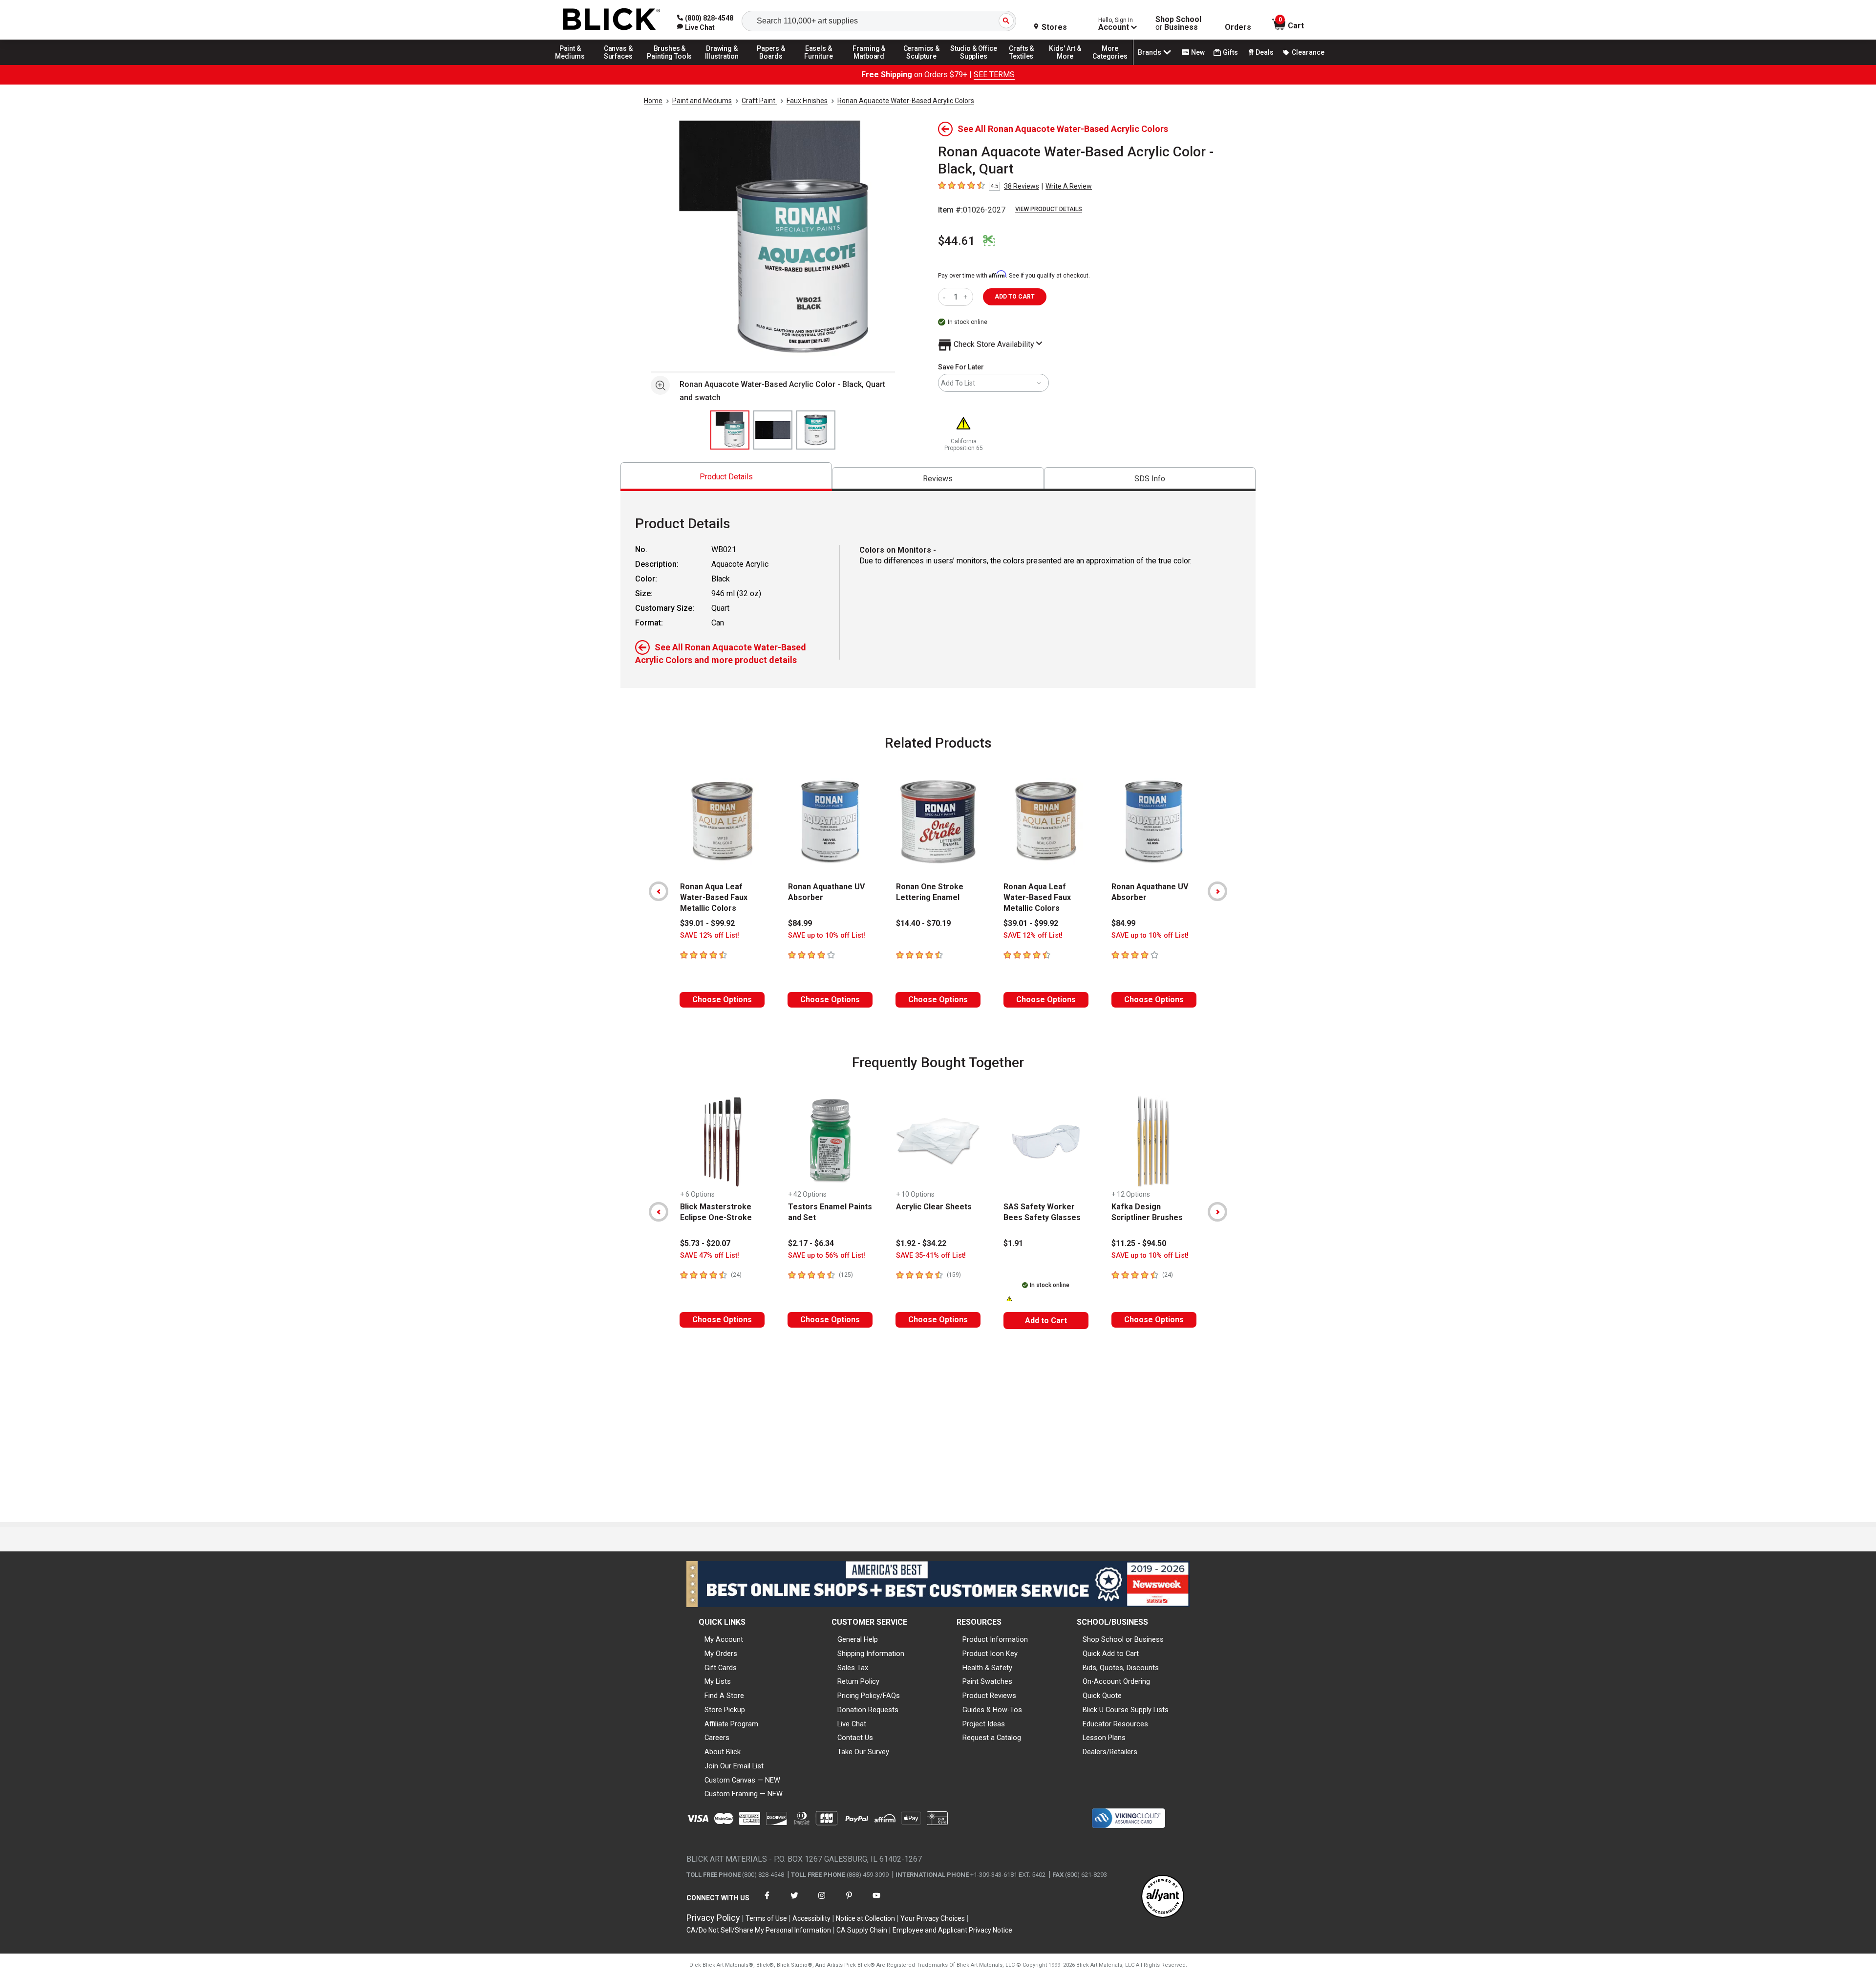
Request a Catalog (992, 1738)
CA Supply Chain (862, 1930)
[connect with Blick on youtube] (876, 1902)
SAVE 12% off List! (710, 935)
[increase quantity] (967, 297)
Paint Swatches (987, 1681)
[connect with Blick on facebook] (767, 1902)
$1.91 (1013, 1243)
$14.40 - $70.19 (923, 923)
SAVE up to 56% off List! (827, 1256)
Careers (717, 1738)
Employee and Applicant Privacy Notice (952, 1930)
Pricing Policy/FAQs (869, 1696)
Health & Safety (987, 1668)
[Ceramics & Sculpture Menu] (921, 64)
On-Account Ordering (1116, 1681)
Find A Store (724, 1696)
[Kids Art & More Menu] (1069, 64)
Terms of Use (766, 1918)
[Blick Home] (612, 20)
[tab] (726, 477)
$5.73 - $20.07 (705, 1243)
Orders (1238, 27)
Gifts (1230, 52)
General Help (858, 1639)
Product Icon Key (990, 1654)
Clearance (1308, 52)
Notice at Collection (865, 1918)
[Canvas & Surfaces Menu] (619, 64)
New (1198, 52)
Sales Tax (853, 1668)
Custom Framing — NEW (744, 1794)
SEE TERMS (994, 75)
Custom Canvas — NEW (742, 1780)
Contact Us (855, 1738)
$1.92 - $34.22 (921, 1243)
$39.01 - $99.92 (707, 923)
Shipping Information (871, 1654)
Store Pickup (725, 1710)
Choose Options (722, 999)
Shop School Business (1178, 23)
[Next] (1217, 891)
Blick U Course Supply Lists (1126, 1710)
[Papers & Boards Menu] (774, 64)
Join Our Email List (734, 1766)
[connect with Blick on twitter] (794, 1902)
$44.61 (957, 241)
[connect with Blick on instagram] (822, 1902)
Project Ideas (984, 1724)
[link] (696, 27)
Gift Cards (721, 1668)
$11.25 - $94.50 (1139, 1243)
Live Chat (852, 1724)
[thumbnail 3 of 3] (816, 430)
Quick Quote (1102, 1696)
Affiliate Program (731, 1724)
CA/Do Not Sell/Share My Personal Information (759, 1930)
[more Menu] (1110, 64)
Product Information (995, 1639)
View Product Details (1049, 209)
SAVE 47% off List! (710, 1256)
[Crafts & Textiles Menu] (1026, 64)
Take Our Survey (863, 1752)
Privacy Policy (713, 1918)
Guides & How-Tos (992, 1710)
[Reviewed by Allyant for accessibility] (1163, 1897)
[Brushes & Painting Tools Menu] (670, 64)
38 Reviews (1022, 186)
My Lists (718, 1681)
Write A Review (1069, 186)
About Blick (723, 1752)
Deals (1265, 52)
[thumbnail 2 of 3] (773, 430)
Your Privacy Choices (933, 1918)
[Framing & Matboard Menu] (869, 64)
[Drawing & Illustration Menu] (722, 64)
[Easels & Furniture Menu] (820, 64)
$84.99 (800, 923)
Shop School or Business (1123, 1639)
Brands (1150, 52)
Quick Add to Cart (1111, 1654)
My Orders (721, 1654)
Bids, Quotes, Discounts (1121, 1668)
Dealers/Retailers (1110, 1752)
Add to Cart (1046, 1321)
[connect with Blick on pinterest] (849, 1902)
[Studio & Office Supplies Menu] (974, 64)
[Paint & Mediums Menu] (574, 64)
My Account (724, 1639)
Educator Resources (1115, 1724)
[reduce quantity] (946, 297)
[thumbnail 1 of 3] (730, 430)
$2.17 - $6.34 (811, 1243)
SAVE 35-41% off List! (931, 1256)
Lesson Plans (1104, 1738)
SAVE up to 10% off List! (827, 935)
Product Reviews (989, 1696)
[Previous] (659, 891)
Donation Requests (868, 1710)
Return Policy (858, 1681)
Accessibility (811, 1918)
